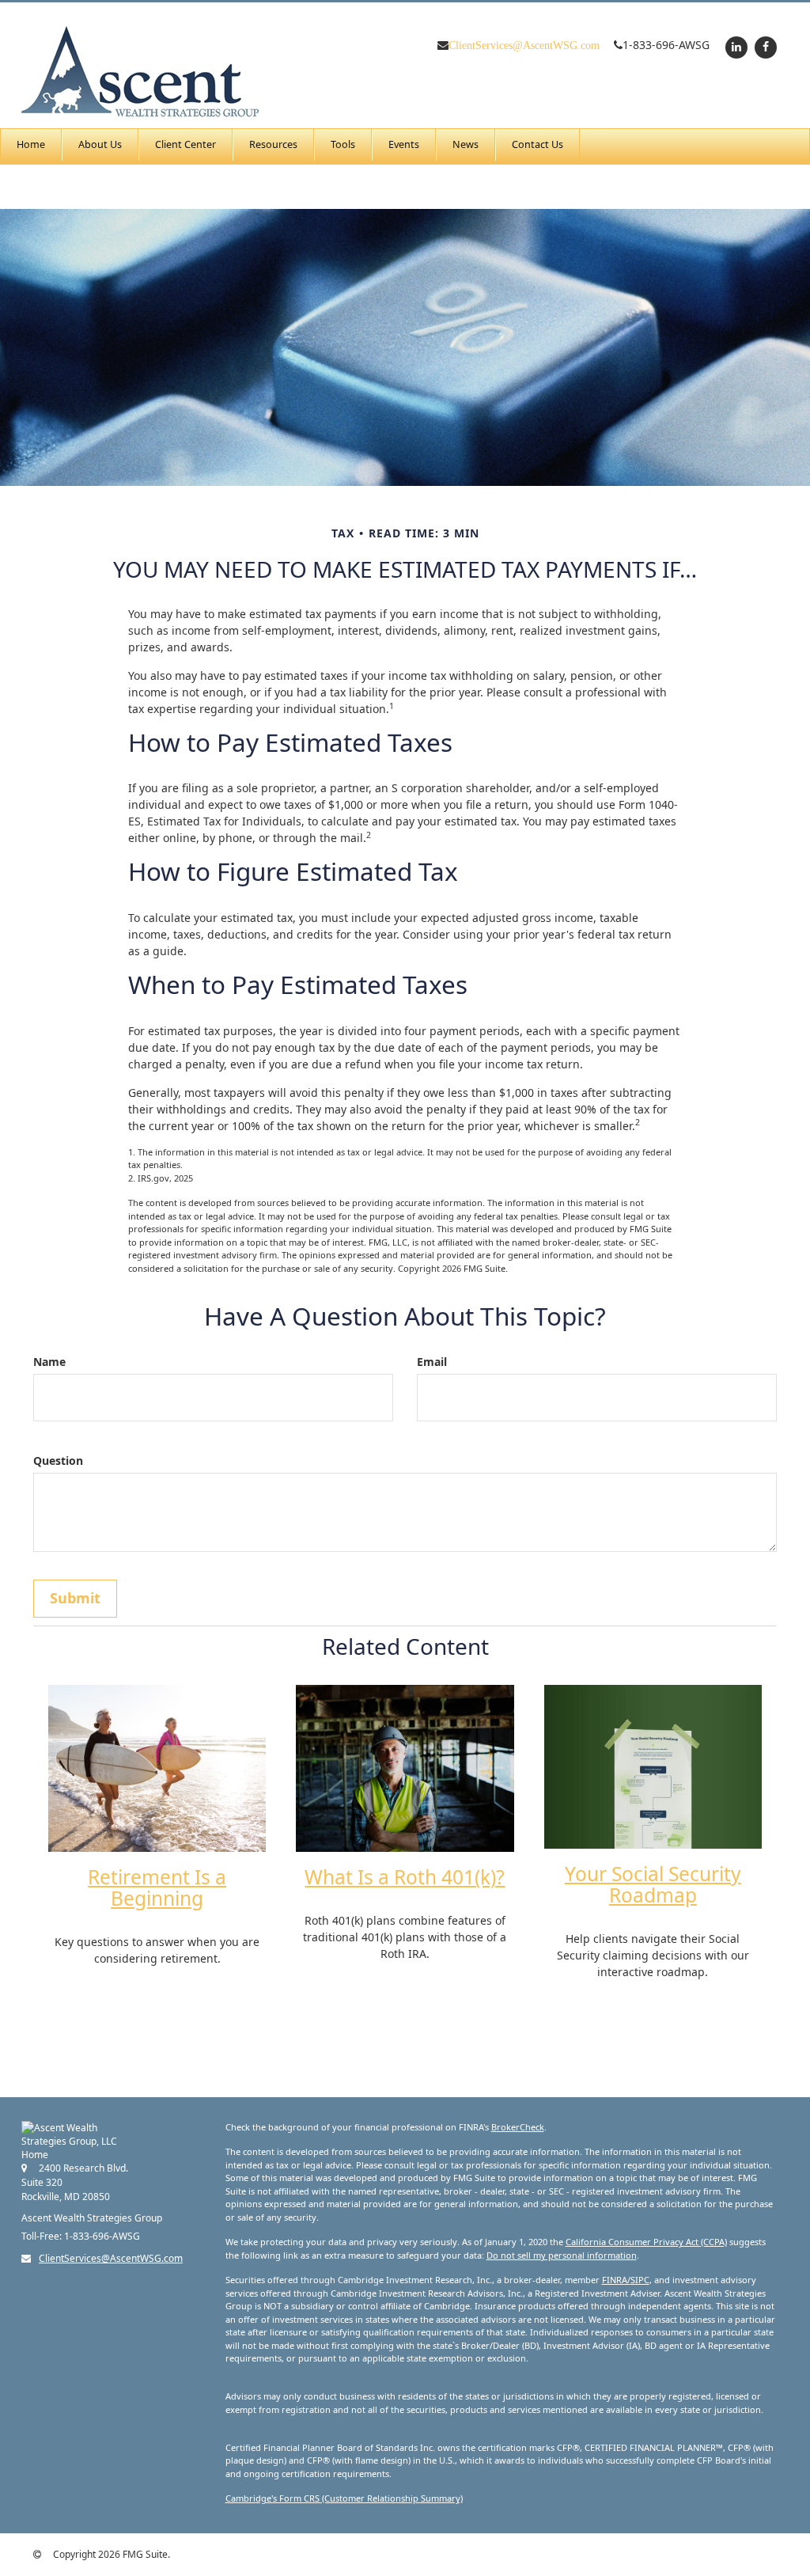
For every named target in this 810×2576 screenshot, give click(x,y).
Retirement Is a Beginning (157, 1887)
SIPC (640, 2280)
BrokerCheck (518, 2127)
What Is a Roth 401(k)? (405, 1877)
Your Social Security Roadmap (653, 1884)
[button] (100, 145)
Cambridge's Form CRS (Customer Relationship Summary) (344, 2498)
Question (58, 1461)
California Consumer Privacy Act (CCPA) (646, 2242)
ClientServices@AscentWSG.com (524, 45)
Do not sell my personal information (562, 2255)
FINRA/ (616, 2280)
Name (49, 1362)
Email (432, 1362)
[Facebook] (764, 46)
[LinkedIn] (734, 46)
